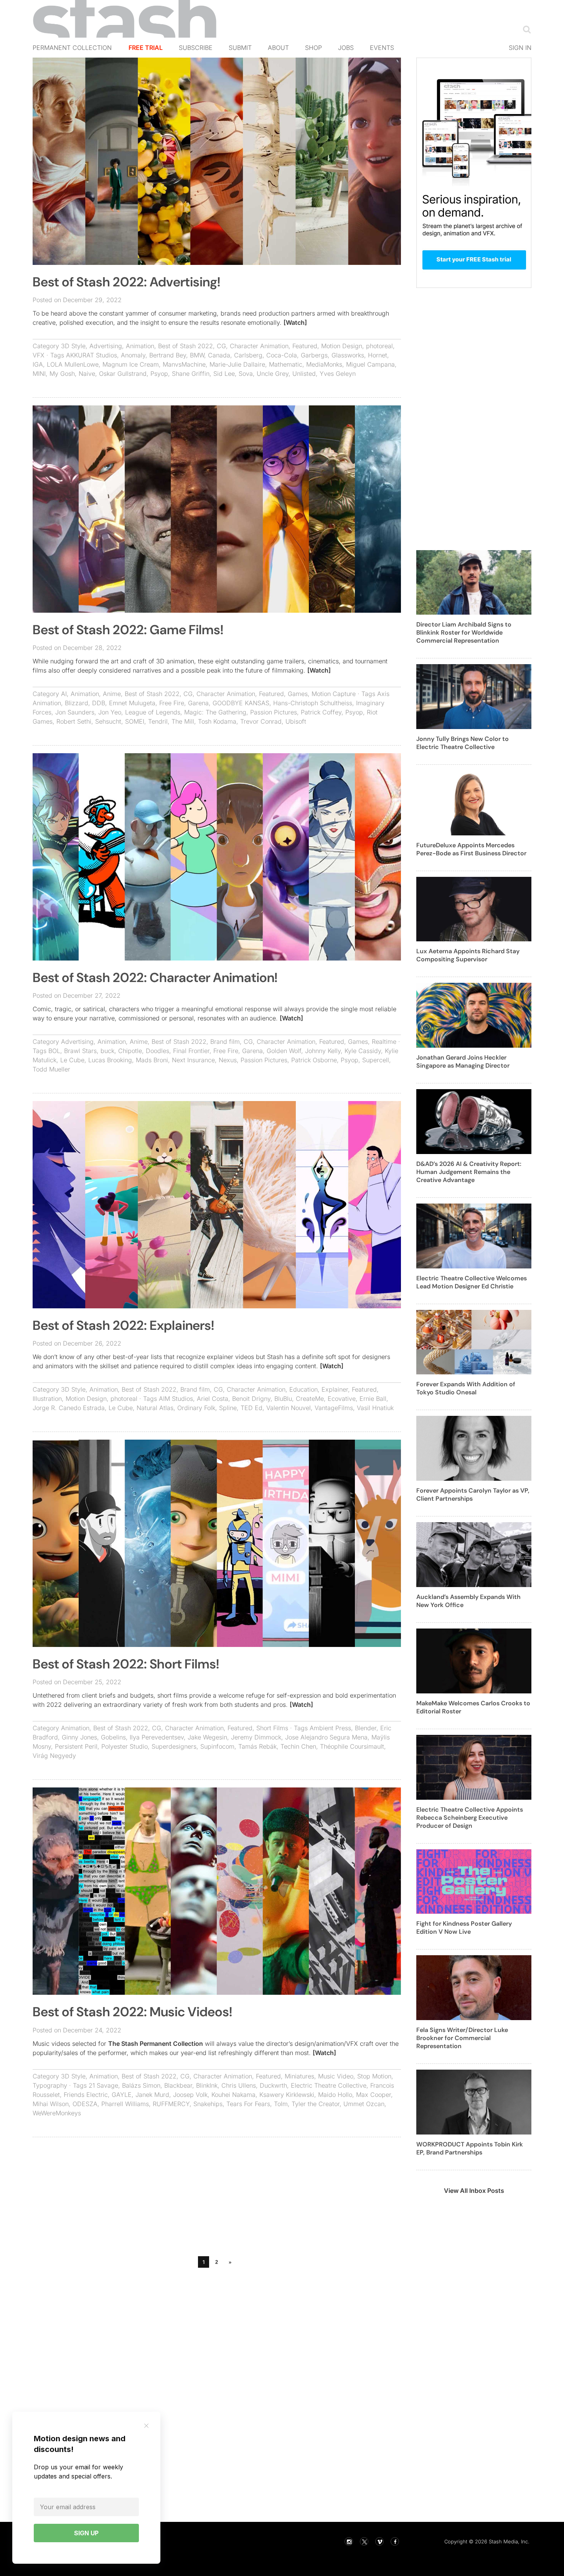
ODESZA (85, 2104)
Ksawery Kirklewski (287, 2095)
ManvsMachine (184, 364)
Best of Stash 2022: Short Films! (126, 1664)
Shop (313, 48)
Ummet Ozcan (364, 2104)
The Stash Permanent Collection (156, 2044)
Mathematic (286, 364)
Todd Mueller (51, 1069)
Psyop (159, 374)
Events (382, 48)
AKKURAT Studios (92, 355)
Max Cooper (374, 2095)
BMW (197, 355)
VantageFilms (334, 1408)
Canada (219, 355)
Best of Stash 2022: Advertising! (126, 282)
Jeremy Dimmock (256, 1737)
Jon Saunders (75, 712)
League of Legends (153, 712)
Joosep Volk (190, 2095)
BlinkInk (207, 2085)
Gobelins (113, 1737)
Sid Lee (224, 374)
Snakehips (208, 2104)
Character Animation (259, 346)
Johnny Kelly (323, 1051)
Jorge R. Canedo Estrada (69, 1408)
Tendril (158, 721)
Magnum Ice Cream (131, 364)
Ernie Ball (373, 1399)
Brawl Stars (80, 1051)
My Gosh (62, 374)
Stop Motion (374, 2076)
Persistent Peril (76, 1746)
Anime (112, 694)
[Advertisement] (217, 2199)
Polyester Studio (125, 1746)
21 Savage (103, 2085)
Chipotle (130, 1051)
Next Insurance (193, 1060)
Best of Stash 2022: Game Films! (128, 630)
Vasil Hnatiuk (375, 1408)
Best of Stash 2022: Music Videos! (132, 2012)
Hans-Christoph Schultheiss (313, 703)
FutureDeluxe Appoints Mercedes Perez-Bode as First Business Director (471, 849)
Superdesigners (174, 1746)
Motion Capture (334, 694)
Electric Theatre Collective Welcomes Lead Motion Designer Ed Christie (472, 1282)
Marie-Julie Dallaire (237, 364)
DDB (99, 703)
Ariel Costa (213, 1399)
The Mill (183, 721)
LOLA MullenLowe (73, 364)
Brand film (225, 1042)
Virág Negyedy (54, 1756)
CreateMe (310, 1399)
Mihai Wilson (51, 2104)
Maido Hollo (335, 2095)
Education (303, 1389)
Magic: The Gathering (215, 712)
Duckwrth (273, 2085)
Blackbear (178, 2085)
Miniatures (299, 2076)
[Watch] (295, 322)
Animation (140, 346)
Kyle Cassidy (363, 1051)
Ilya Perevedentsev (157, 1737)
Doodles (157, 1051)
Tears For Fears (248, 2104)
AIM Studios (176, 1399)
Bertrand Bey (168, 355)
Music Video (336, 2076)
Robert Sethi (74, 721)
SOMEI (135, 721)
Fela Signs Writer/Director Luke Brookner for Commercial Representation (462, 2038)
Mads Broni (152, 1060)
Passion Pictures (274, 712)
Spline (228, 1408)
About (278, 48)
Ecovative (342, 1399)
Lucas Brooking (110, 1060)
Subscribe (196, 48)
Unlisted (304, 374)
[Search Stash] (525, 29)
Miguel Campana (370, 364)
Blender (366, 1728)
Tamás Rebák (257, 1746)
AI (64, 694)
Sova (246, 374)
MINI (39, 374)
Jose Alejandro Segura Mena (326, 1737)
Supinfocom (217, 1746)
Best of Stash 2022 (186, 346)
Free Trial (146, 48)
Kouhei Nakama (233, 2095)
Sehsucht (108, 721)
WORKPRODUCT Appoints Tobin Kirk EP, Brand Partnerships (470, 2148)
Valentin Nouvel (289, 1408)
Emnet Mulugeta (132, 703)
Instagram (349, 2541)
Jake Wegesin (207, 1737)
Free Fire (172, 703)
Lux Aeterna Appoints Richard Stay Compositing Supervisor (468, 955)
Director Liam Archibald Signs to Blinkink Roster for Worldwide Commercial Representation (464, 632)
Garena (198, 703)
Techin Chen (298, 1746)
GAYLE (122, 2095)
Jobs (346, 48)
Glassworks (348, 355)
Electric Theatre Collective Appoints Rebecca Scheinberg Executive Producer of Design (470, 1818)
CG (221, 346)
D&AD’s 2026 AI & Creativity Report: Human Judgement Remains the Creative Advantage (469, 1172)
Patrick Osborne (314, 1060)
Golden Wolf (284, 1051)
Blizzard (77, 703)
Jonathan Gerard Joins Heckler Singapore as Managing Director (463, 1061)
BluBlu (283, 1399)
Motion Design (342, 346)
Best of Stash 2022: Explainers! (123, 1325)
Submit (240, 48)
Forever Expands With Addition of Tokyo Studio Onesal (466, 1388)
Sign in (520, 48)
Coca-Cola (282, 355)
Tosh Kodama (217, 721)
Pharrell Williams (125, 2104)
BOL (54, 1051)
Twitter (364, 2541)
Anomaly (133, 355)
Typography (50, 2085)
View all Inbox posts (474, 2191)
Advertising (106, 346)
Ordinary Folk (196, 1408)
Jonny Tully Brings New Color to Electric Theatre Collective (463, 743)
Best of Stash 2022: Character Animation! (155, 978)
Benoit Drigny (251, 1399)
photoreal (379, 346)
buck (107, 1051)
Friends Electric (86, 2095)
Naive (87, 374)
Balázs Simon (141, 2085)
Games (298, 694)
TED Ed (251, 1408)
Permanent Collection (72, 48)
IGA (38, 364)
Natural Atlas (155, 1408)
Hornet (378, 355)
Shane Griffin (191, 374)
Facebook (395, 2541)
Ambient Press (330, 1728)
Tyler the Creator (316, 2104)
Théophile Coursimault (352, 1746)
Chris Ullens (239, 2085)
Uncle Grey (273, 374)
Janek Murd (152, 2095)
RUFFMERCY (171, 2104)
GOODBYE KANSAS (241, 703)
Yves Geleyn (338, 374)
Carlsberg (248, 355)
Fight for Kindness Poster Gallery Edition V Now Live (464, 1928)
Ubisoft (296, 721)
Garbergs (314, 355)
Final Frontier (191, 1051)
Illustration (47, 1399)
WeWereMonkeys (57, 2113)
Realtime (384, 1042)
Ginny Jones (79, 1737)
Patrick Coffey (321, 712)
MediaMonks (324, 364)
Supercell (376, 1060)
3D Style (73, 346)
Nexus (228, 1060)
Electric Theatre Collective (329, 2085)
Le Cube (72, 1060)
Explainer (335, 1389)
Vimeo (379, 2541)
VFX (39, 355)
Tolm (281, 2104)
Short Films (272, 1728)
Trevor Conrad (261, 721)
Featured (305, 346)
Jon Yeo (110, 712)
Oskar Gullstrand (123, 374)
